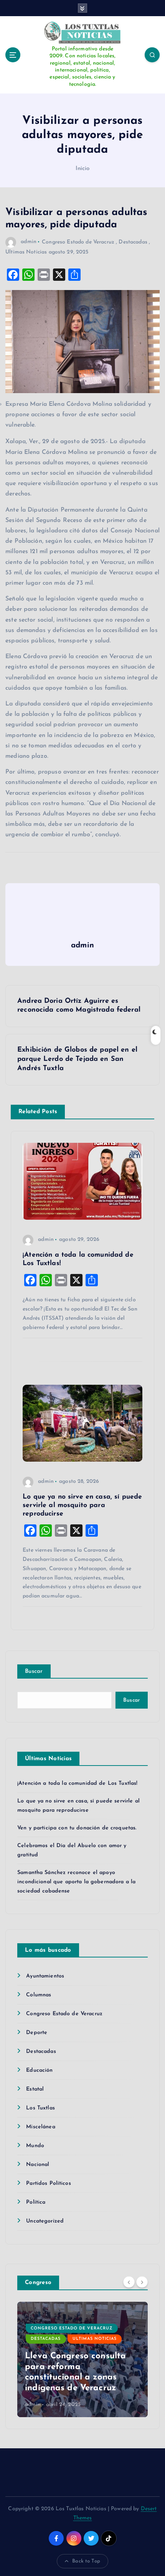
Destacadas (133, 242)
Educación (39, 2070)
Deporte (37, 2033)
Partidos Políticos (49, 2183)
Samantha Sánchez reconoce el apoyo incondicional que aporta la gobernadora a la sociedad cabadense (76, 1882)
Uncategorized (45, 2221)
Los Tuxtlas (40, 2108)
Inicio (83, 169)
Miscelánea (40, 2127)
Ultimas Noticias (26, 252)
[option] (82, 2359)
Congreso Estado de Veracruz (78, 242)
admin (29, 242)
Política (36, 2202)
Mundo (35, 2146)
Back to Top (86, 2561)
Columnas (39, 1995)
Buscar (34, 1671)
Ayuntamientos (45, 1976)
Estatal (35, 2089)
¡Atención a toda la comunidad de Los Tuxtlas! (77, 1783)
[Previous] (129, 2282)
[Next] (142, 2282)
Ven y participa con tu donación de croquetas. (77, 1828)
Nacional (38, 2165)
